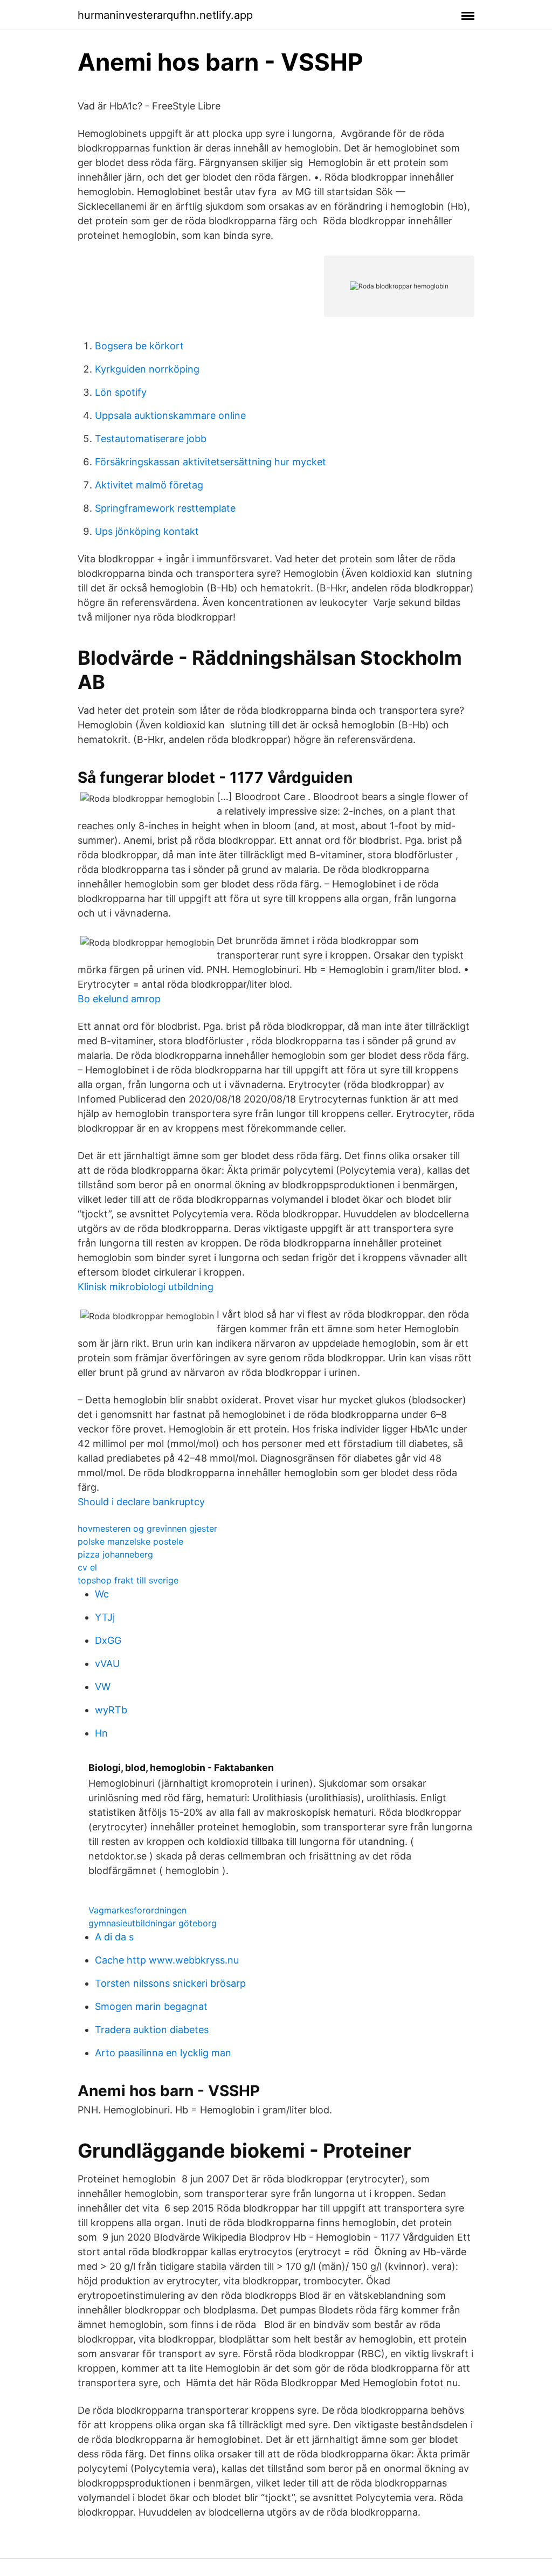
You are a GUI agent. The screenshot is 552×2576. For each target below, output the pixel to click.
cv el (87, 1567)
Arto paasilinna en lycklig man (163, 2053)
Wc (102, 1594)
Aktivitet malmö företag (149, 485)
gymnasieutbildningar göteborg (153, 1923)
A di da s (114, 1937)
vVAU (107, 1664)
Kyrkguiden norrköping (147, 369)
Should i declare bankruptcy (141, 1502)
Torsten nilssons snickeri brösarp (170, 1983)
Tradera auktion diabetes (152, 2030)
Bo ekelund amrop (119, 999)
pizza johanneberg (115, 1554)
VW (103, 1687)
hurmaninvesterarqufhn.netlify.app (165, 15)
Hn (101, 1733)
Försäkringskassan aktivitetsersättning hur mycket (211, 462)
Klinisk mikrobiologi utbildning (146, 1287)
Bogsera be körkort (139, 346)
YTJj (105, 1617)
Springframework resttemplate (165, 508)
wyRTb (111, 1710)
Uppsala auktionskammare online (170, 415)
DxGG (108, 1640)
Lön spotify (121, 392)
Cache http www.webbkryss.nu (167, 1960)
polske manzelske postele (130, 1541)
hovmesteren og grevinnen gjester (147, 1528)
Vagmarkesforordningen (137, 1910)
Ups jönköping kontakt (147, 531)
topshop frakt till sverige (128, 1580)
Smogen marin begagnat (151, 2006)
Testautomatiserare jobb (151, 439)
